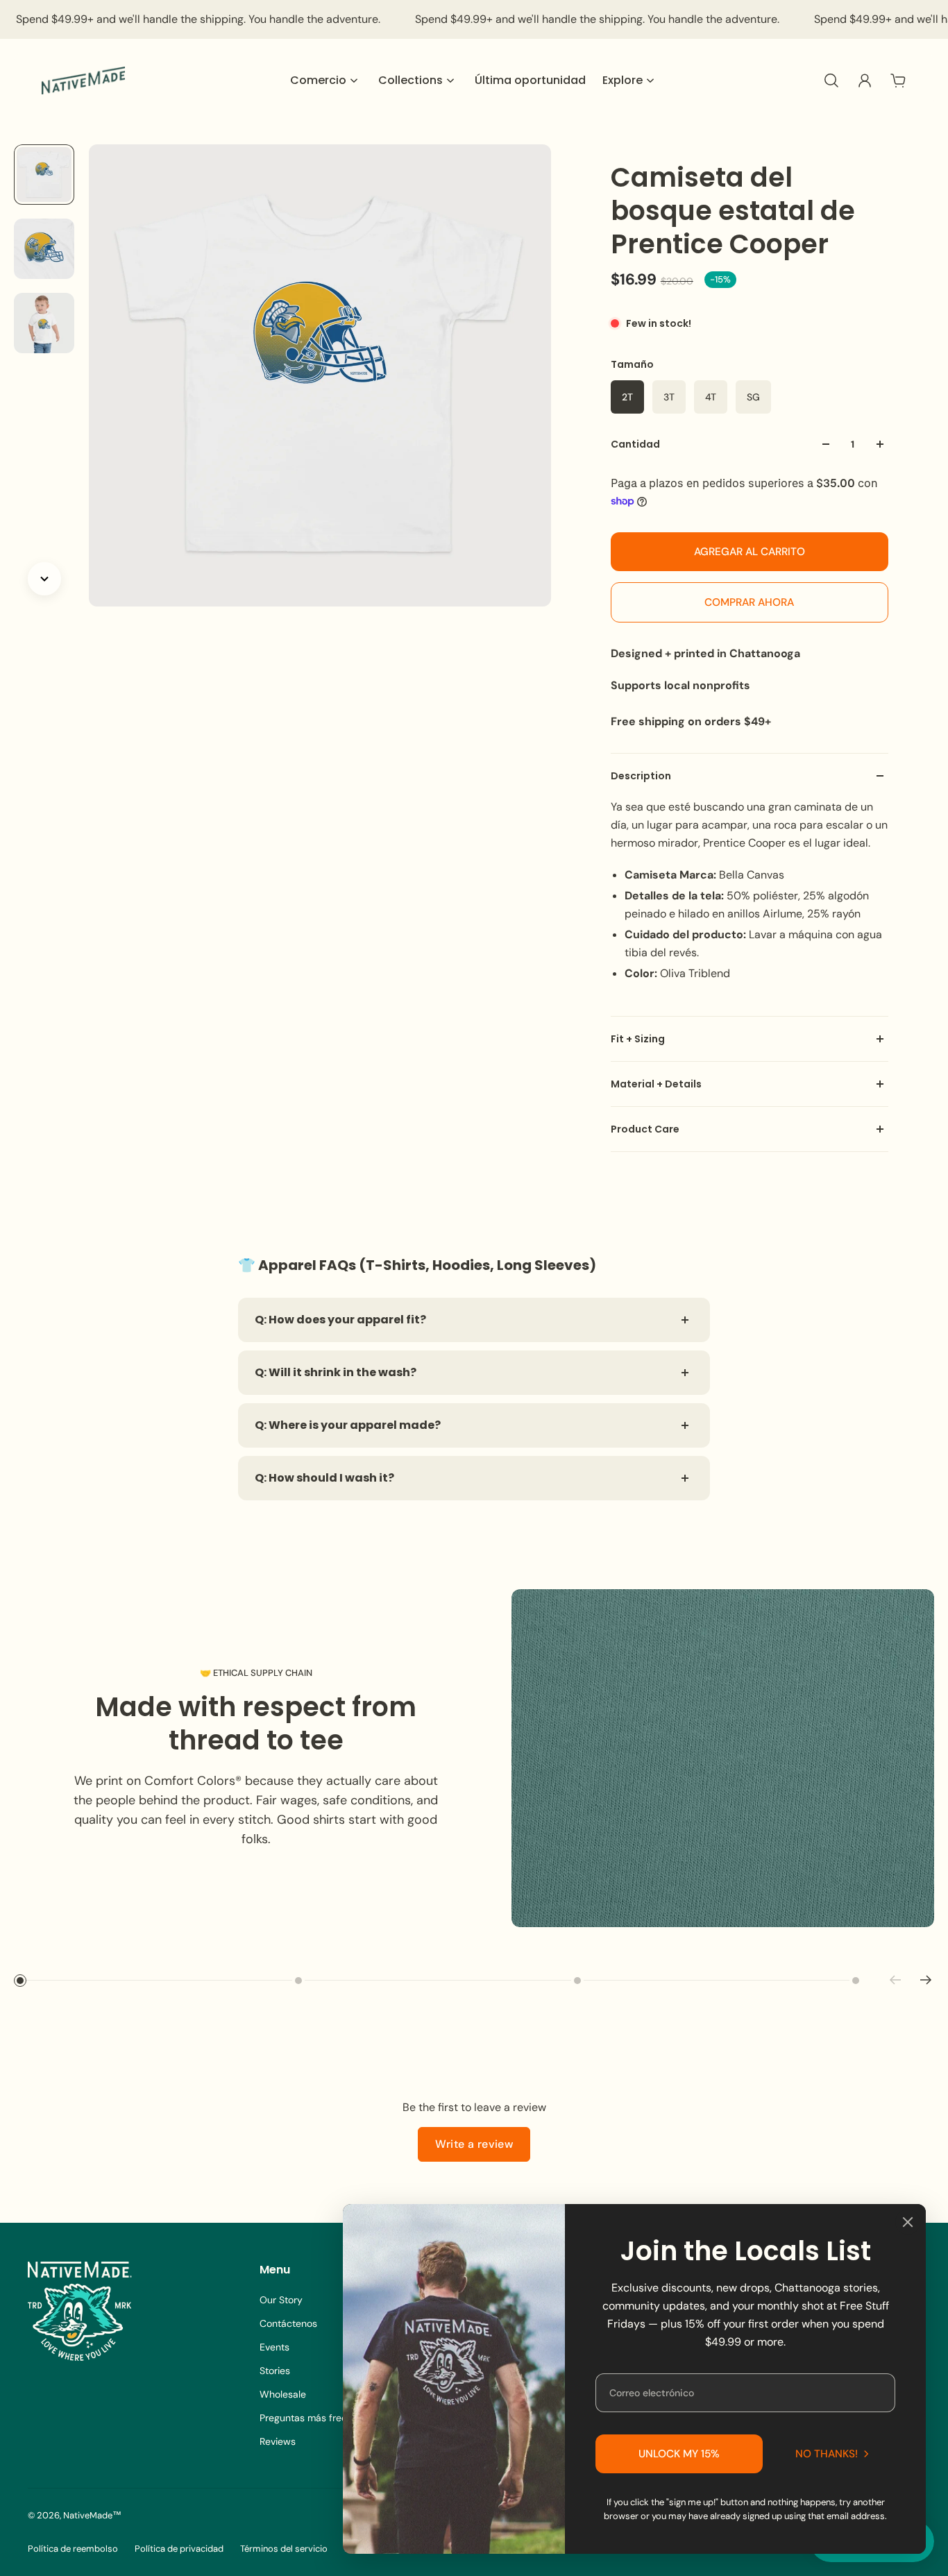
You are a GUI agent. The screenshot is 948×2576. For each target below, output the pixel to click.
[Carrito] (898, 80)
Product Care (645, 1129)
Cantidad (635, 444)
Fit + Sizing (638, 1039)
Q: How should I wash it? (324, 1478)
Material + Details (656, 1084)
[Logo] (83, 80)
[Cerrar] (908, 2222)
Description (641, 776)
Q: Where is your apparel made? (348, 1425)
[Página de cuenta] (865, 80)
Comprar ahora (749, 602)
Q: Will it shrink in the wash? (336, 1372)
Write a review (474, 2144)
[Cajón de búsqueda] (831, 80)
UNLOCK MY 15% (679, 2454)
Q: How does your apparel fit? (340, 1320)
